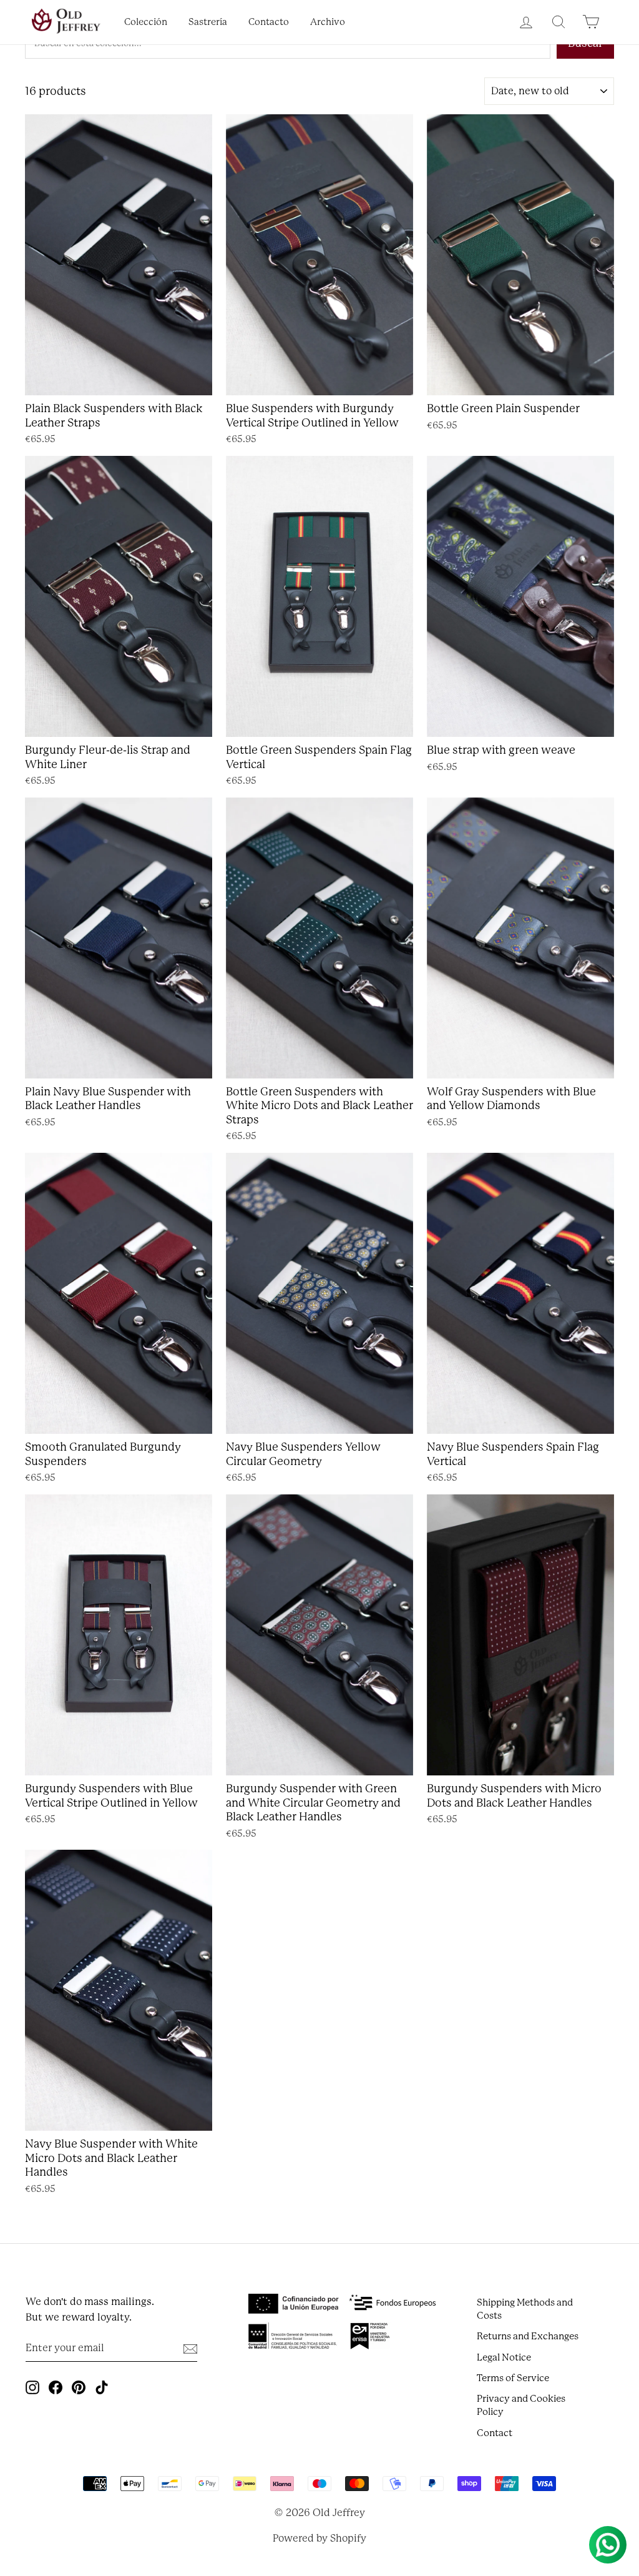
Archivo (328, 22)
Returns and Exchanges (528, 2336)
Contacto (269, 22)
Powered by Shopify (319, 2538)
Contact (495, 2433)
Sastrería (208, 22)
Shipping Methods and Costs (525, 2309)
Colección (146, 22)
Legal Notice (504, 2357)
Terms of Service (513, 2378)
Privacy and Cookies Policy (521, 2405)
